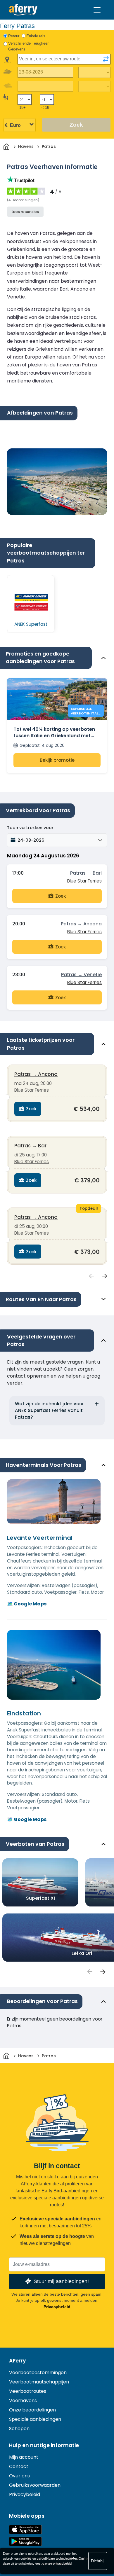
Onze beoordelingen (32, 2410)
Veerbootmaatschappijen (39, 2382)
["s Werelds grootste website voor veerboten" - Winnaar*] (23, 10)
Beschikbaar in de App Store (25, 2529)
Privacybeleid (57, 2307)
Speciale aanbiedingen (35, 2419)
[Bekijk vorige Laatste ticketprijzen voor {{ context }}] (91, 1276)
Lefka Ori (82, 1953)
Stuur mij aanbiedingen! (61, 2281)
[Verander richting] (106, 59)
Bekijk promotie (57, 760)
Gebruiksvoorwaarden (35, 2485)
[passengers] (89, 1972)
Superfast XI (40, 1898)
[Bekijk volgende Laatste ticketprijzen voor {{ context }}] (105, 1276)
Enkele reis (36, 36)
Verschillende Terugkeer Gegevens (28, 46)
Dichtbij (98, 2561)
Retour (14, 36)
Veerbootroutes (28, 2391)
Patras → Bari (86, 873)
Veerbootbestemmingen (38, 2373)
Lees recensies (25, 212)
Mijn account (24, 2457)
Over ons (19, 2476)
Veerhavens (23, 2401)
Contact (19, 2466)
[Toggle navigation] (97, 10)
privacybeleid (62, 2563)
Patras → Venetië (81, 975)
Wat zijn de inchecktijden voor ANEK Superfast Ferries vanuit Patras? (49, 1410)
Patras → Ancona (81, 924)
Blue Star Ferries (84, 881)
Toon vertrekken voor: (31, 828)
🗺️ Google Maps (27, 1604)
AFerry (18, 2361)
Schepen (19, 2429)
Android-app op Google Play (25, 2541)
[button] (57, 840)
